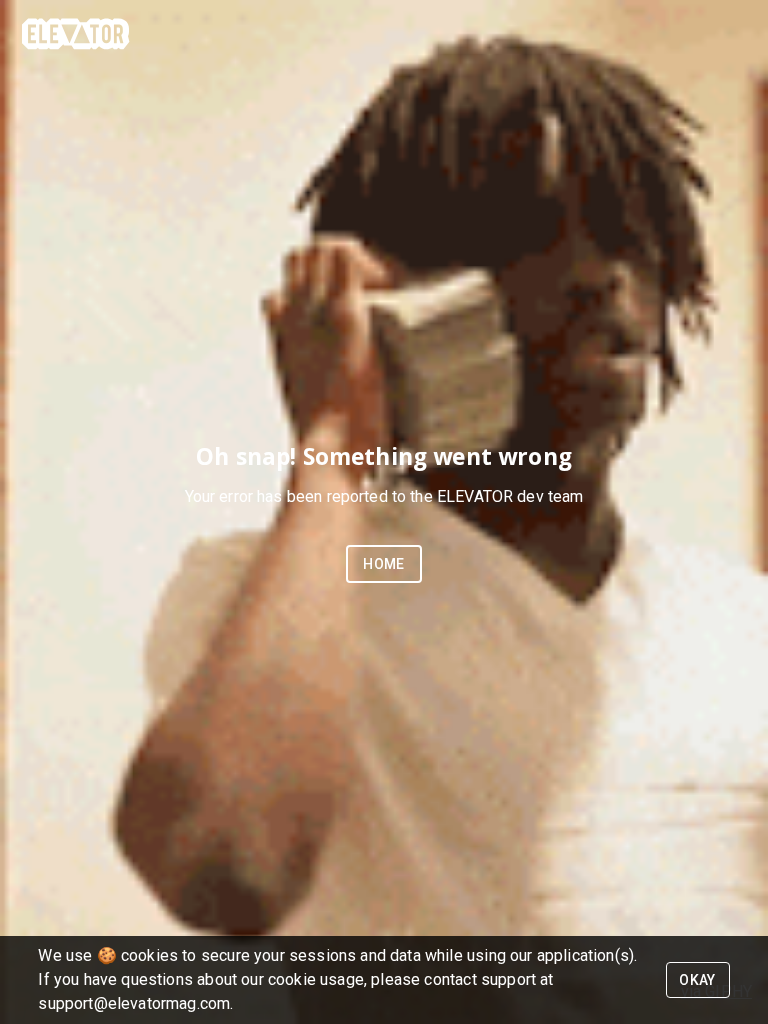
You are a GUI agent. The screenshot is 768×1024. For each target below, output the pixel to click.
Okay (697, 980)
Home (384, 564)
